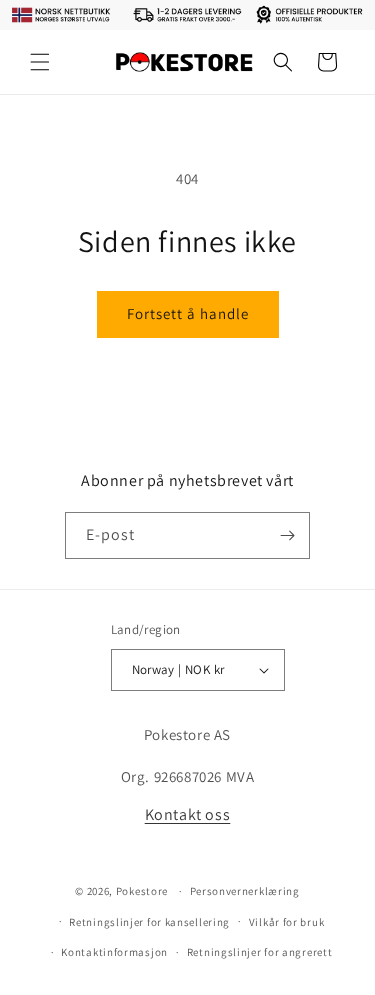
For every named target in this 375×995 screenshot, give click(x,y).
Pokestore (142, 891)
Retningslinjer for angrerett (260, 952)
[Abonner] (287, 535)
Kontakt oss (188, 814)
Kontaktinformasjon (114, 952)
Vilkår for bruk (287, 922)
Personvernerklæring (245, 891)
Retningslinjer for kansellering (149, 922)
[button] (40, 62)
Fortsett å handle (188, 313)
